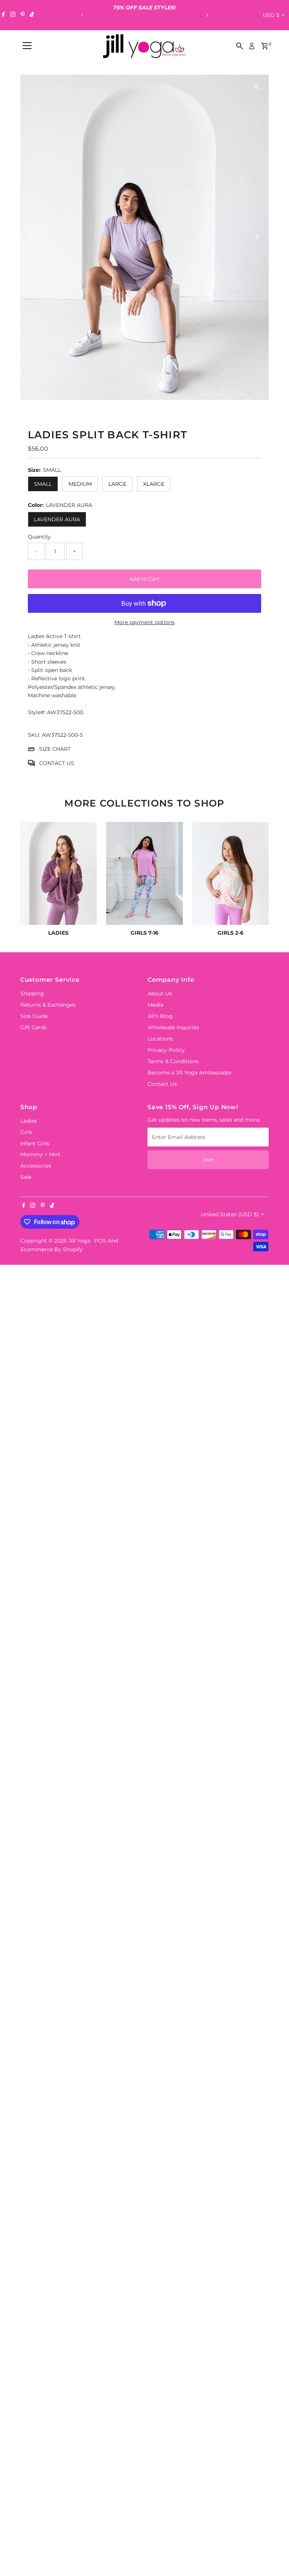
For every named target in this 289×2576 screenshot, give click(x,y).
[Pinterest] (23, 15)
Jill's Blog (160, 1016)
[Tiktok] (32, 15)
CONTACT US (57, 763)
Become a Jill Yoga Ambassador (190, 1073)
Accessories (36, 1166)
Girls (26, 1132)
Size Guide (34, 1016)
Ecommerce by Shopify (52, 1249)
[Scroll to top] (274, 2555)
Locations (160, 1039)
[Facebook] (3, 15)
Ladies (29, 1121)
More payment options (144, 622)
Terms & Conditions (173, 1061)
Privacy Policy (166, 1050)
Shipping (32, 993)
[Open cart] (265, 46)
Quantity (39, 537)
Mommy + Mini (40, 1154)
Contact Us (162, 1084)
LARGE (117, 484)
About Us (160, 993)
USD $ (271, 15)
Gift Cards (33, 1027)
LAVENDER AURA (57, 519)
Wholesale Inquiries (173, 1027)
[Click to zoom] (256, 87)
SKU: (34, 735)
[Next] (207, 15)
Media (155, 1005)
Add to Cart (144, 579)
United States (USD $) (230, 1214)
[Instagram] (13, 15)
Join (208, 1160)
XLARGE (154, 484)
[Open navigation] (27, 46)
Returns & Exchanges (48, 1005)
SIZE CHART (55, 749)
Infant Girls (35, 1143)
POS (100, 1241)
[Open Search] (240, 46)
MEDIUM (80, 484)
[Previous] (82, 15)
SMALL (43, 484)
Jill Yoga (79, 1241)
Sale (26, 1177)
